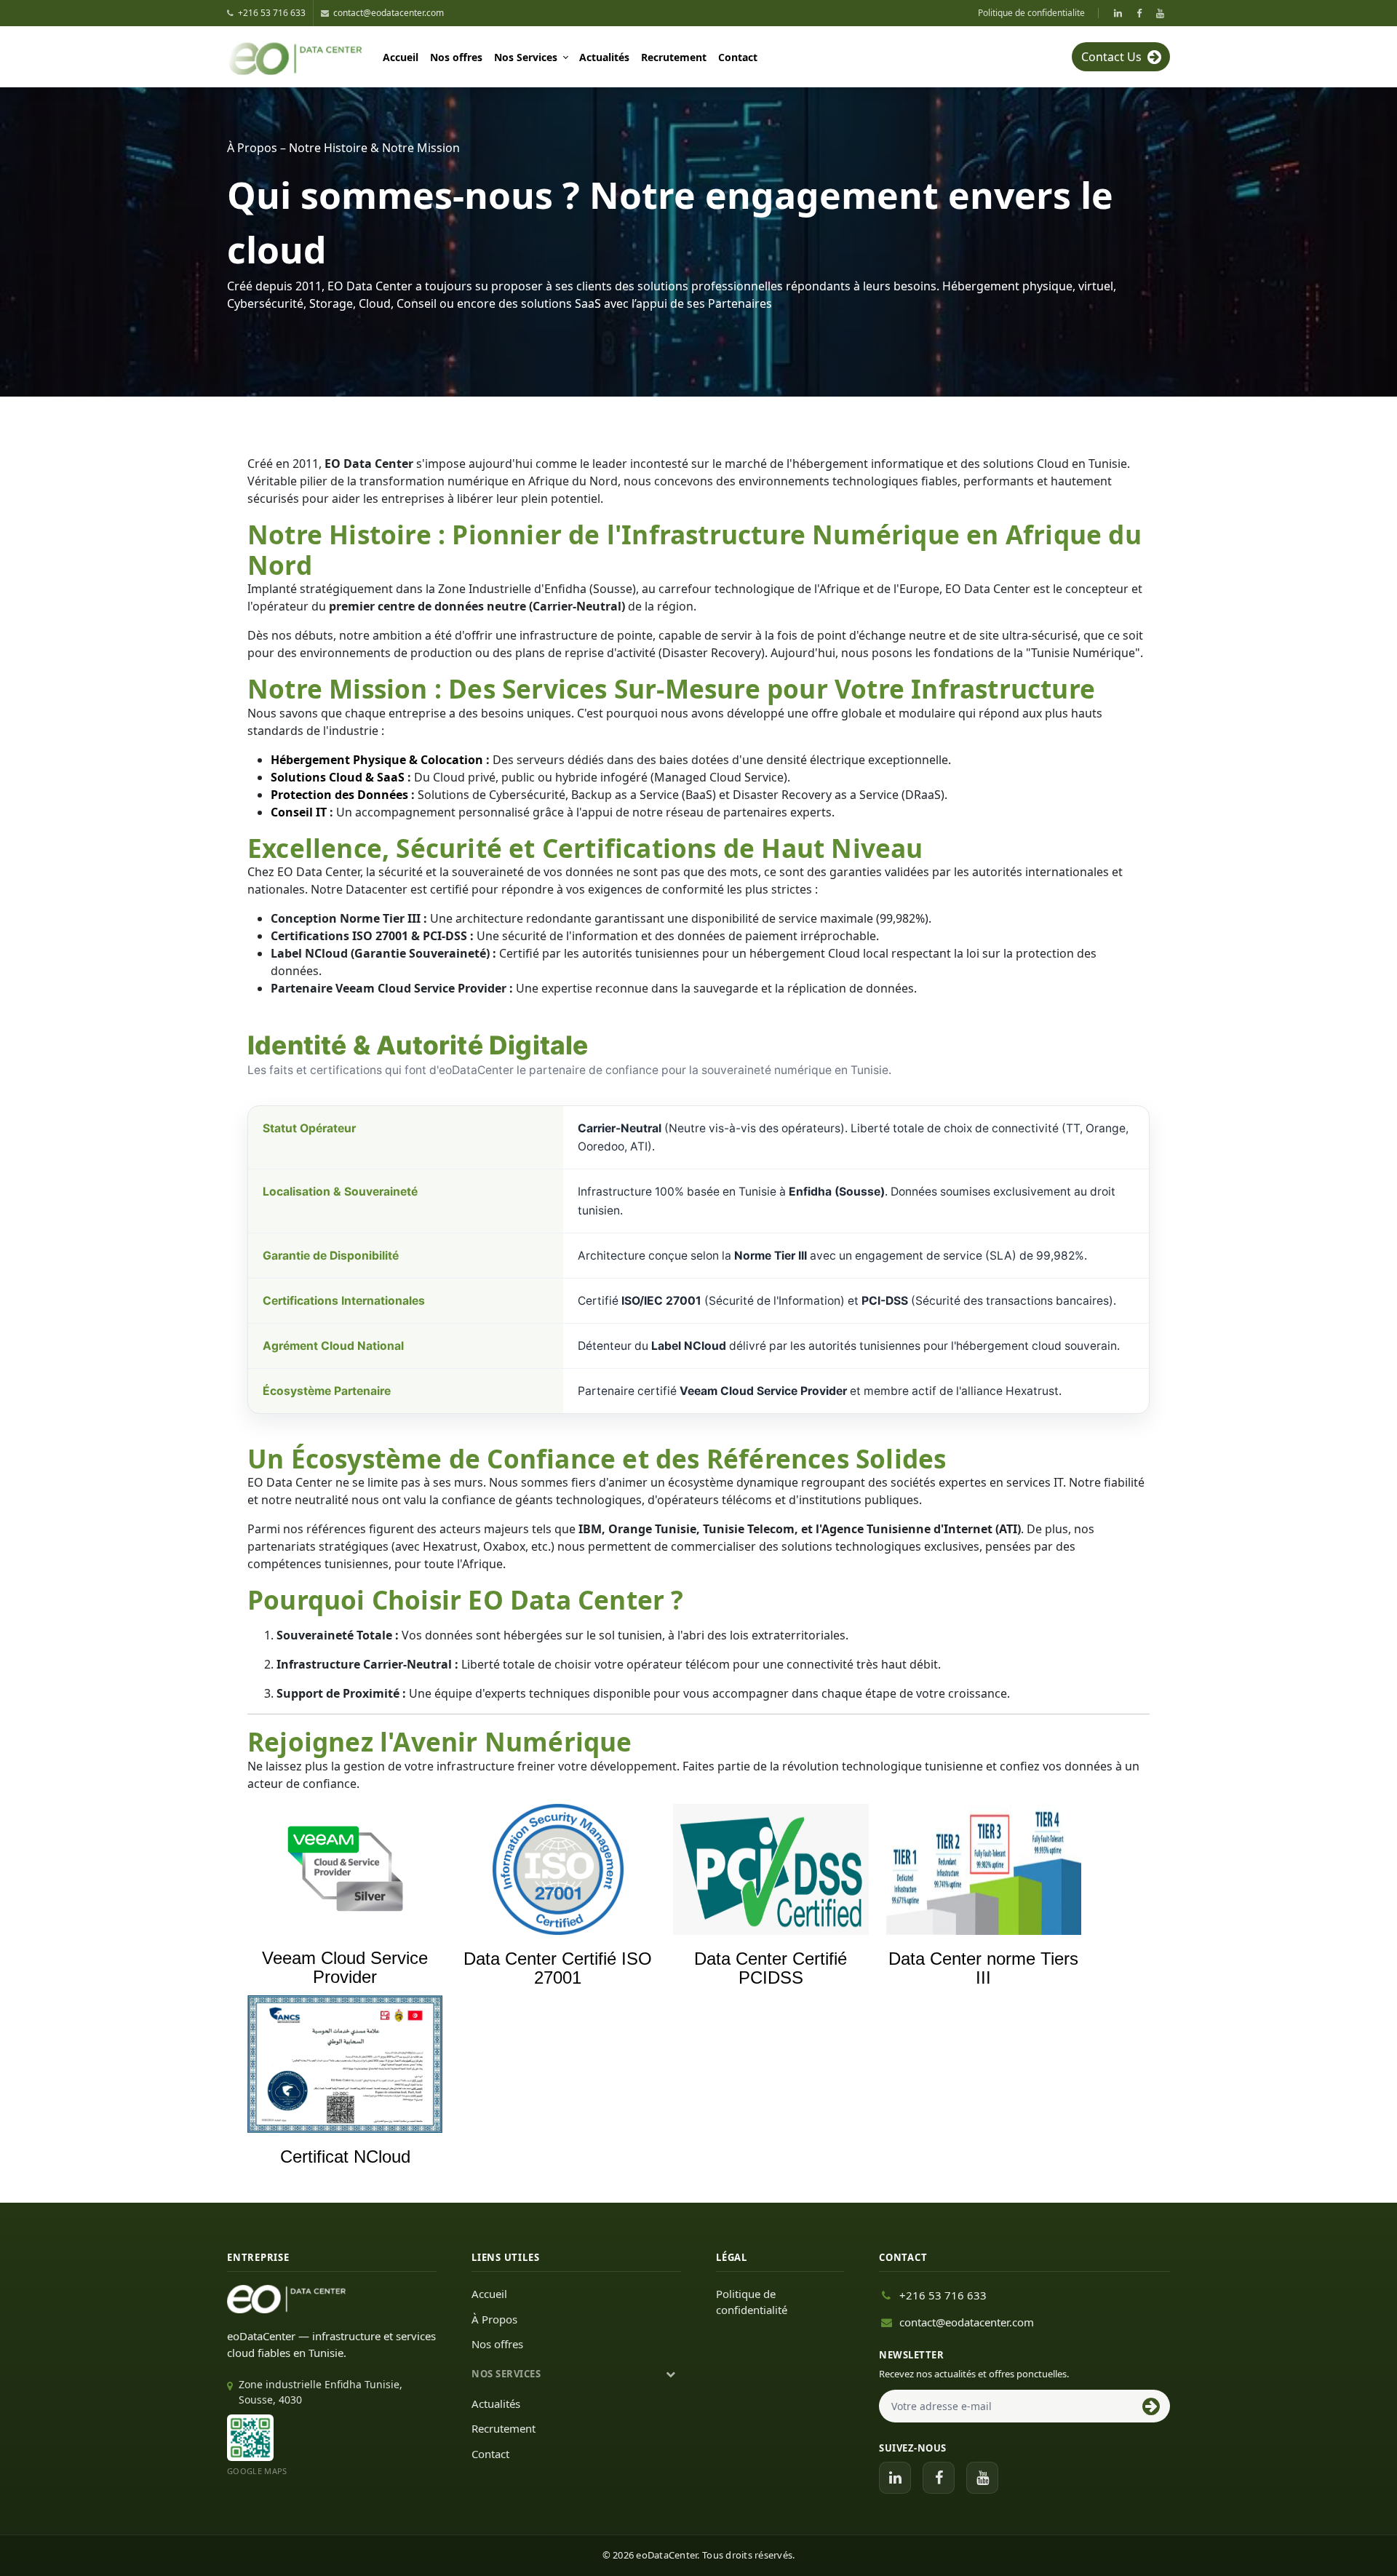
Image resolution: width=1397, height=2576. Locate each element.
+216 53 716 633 (943, 2295)
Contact (738, 57)
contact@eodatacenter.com (967, 2322)
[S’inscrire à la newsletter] (1151, 2406)
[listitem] (1118, 13)
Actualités (604, 57)
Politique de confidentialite (1031, 13)
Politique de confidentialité (752, 2302)
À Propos (494, 2319)
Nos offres (456, 57)
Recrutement (674, 57)
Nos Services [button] (526, 57)
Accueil (401, 57)
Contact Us (1111, 57)
